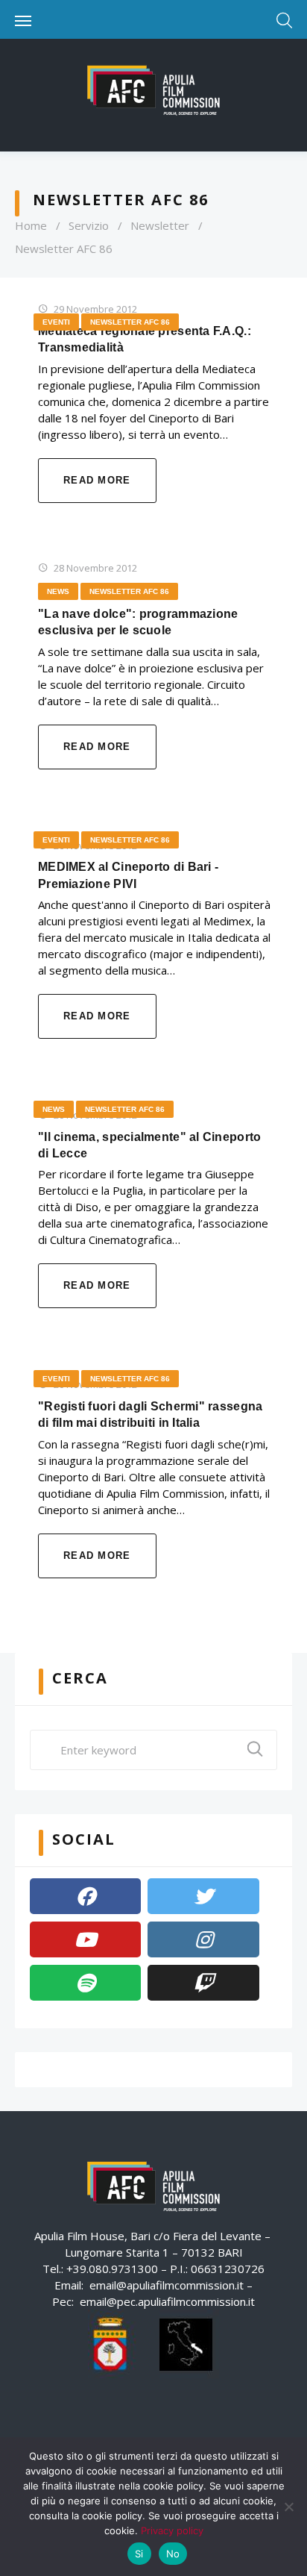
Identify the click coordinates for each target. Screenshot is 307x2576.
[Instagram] (203, 1939)
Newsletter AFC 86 (130, 322)
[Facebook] (85, 1896)
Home (31, 225)
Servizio (89, 225)
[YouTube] (85, 1939)
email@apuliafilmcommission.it (167, 2285)
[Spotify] (85, 1983)
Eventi (56, 322)
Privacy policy (172, 2530)
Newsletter (160, 225)
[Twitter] (203, 1896)
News (58, 591)
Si (139, 2554)
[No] (288, 2507)
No (173, 2554)
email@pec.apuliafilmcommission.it (167, 2301)
